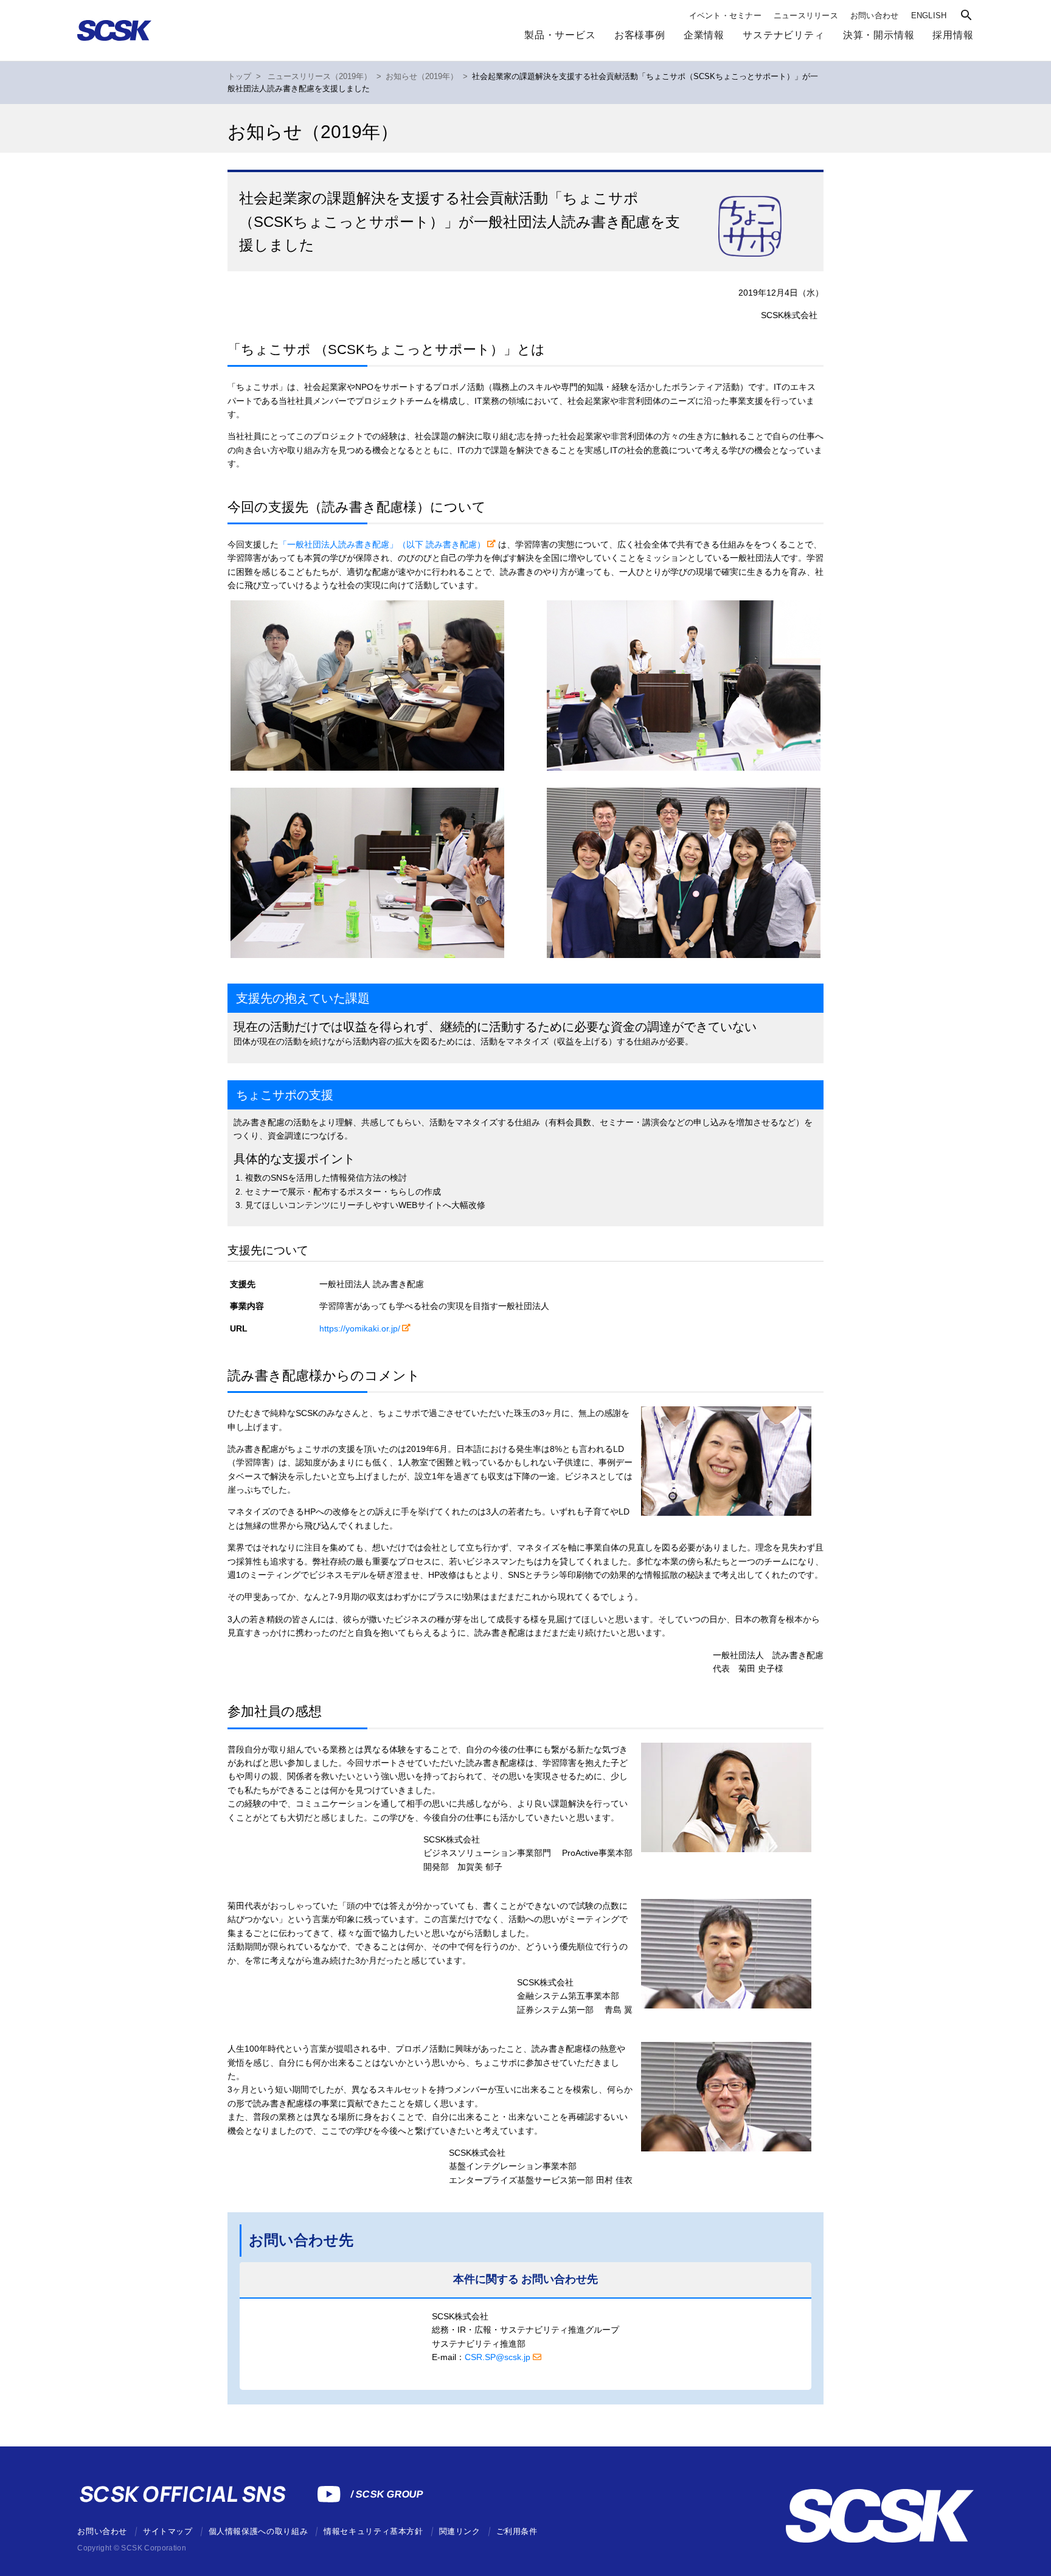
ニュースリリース (806, 16)
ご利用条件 (517, 2531)
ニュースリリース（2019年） (320, 77)
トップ (239, 77)
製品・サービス (560, 35)
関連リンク (460, 2531)
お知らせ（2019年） (422, 77)
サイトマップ (168, 2531)
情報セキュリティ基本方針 (373, 2531)
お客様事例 (640, 35)
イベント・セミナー (725, 16)
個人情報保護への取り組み (258, 2531)
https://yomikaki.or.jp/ (360, 1328)
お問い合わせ (875, 16)
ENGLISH (929, 16)
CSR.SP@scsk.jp (498, 2357)
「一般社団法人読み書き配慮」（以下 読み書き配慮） (382, 544)
